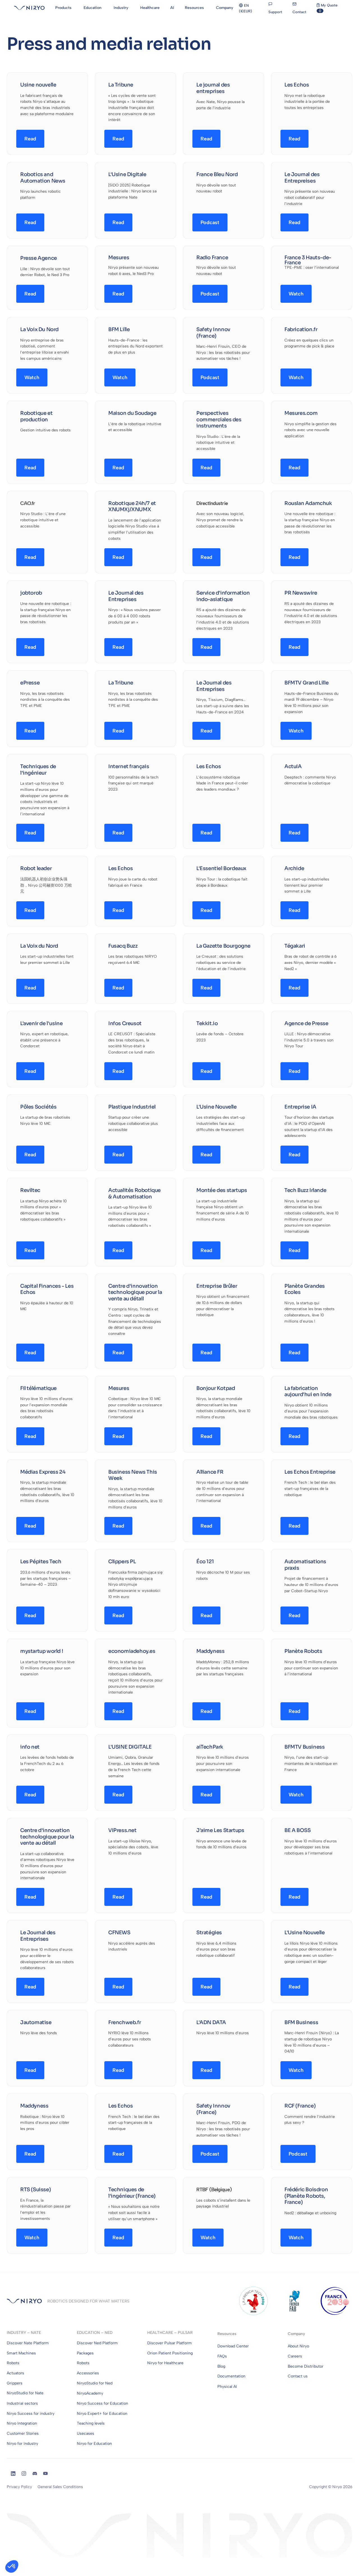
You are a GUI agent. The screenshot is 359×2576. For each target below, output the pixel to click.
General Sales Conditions (60, 2487)
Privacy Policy (19, 2487)
